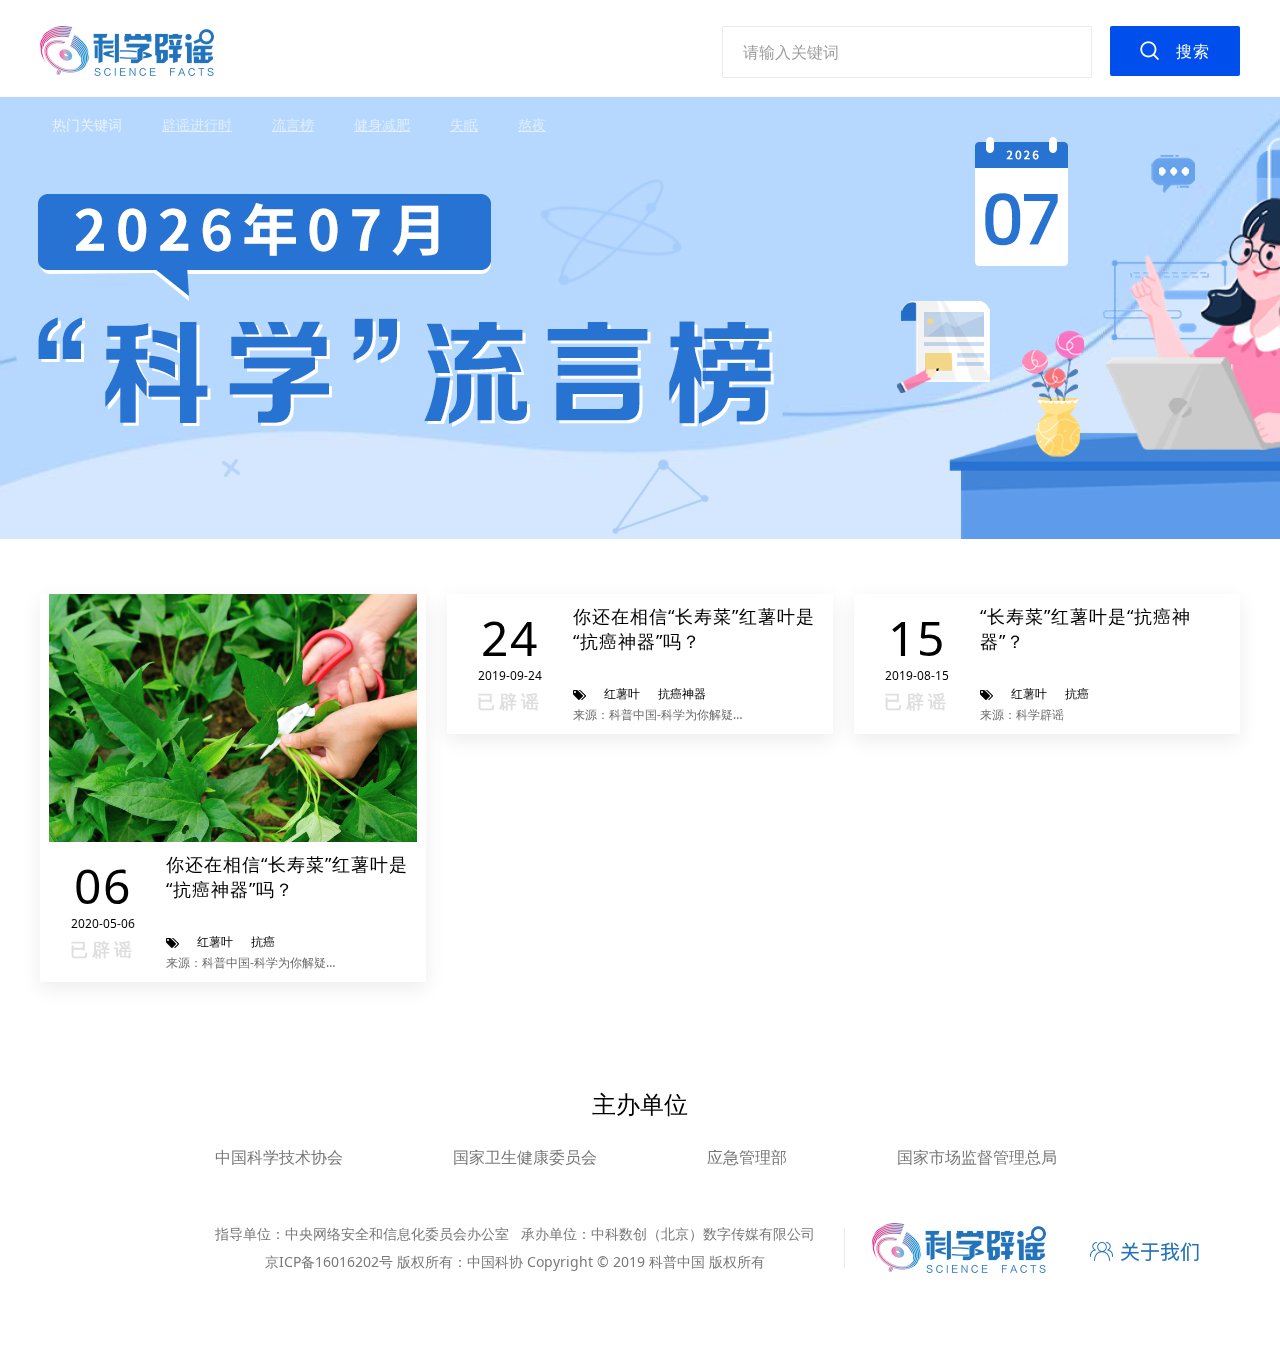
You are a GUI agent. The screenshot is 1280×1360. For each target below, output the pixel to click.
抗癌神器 (682, 693)
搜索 (1193, 51)
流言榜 (293, 124)
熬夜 (532, 124)
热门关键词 (87, 124)
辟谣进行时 (197, 124)
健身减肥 (382, 124)
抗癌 (263, 941)
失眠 (464, 124)
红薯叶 (215, 941)
